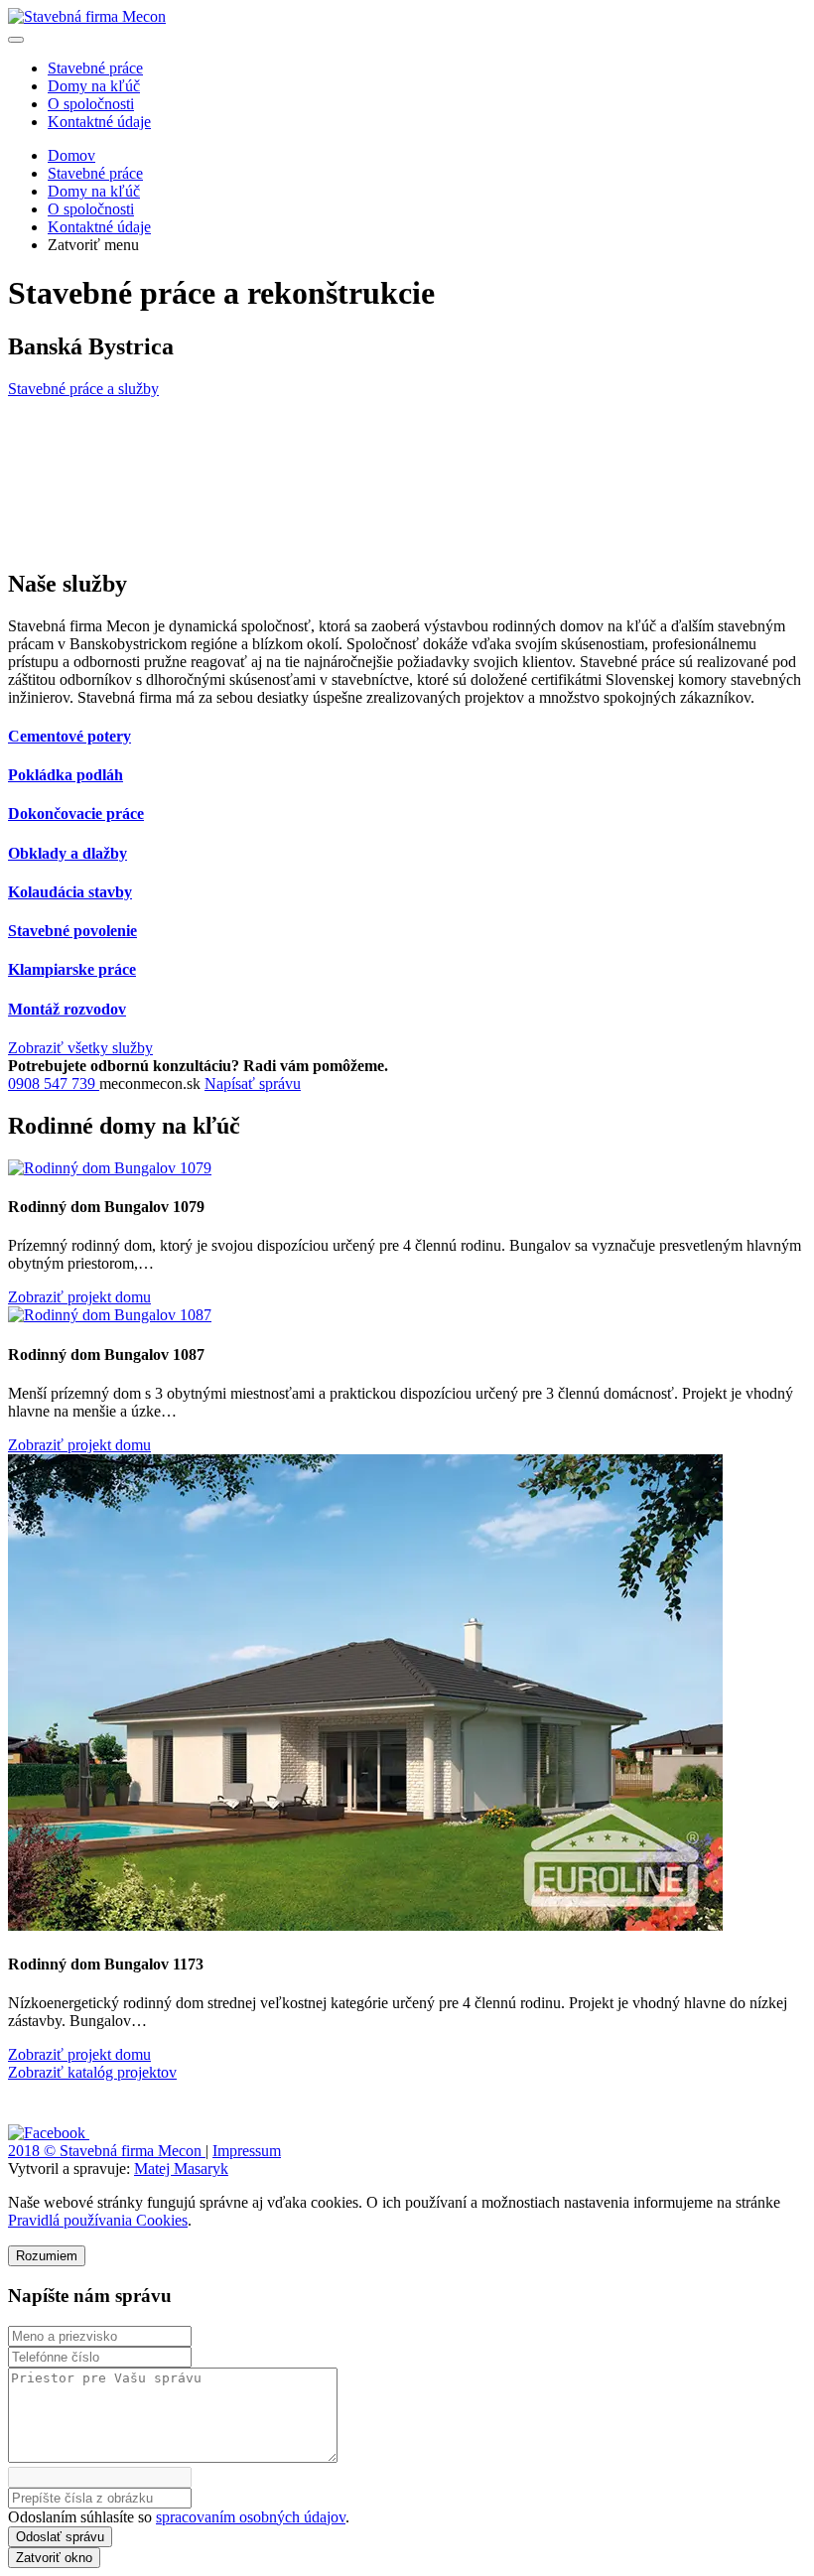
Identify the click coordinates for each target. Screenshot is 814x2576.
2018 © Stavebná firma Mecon (107, 2151)
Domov (71, 155)
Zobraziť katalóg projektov (92, 2072)
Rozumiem (47, 2256)
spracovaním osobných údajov (251, 2517)
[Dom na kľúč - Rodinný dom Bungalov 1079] (110, 1168)
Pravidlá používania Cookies (98, 2220)
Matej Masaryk (181, 2169)
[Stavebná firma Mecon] (87, 16)
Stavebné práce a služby (83, 389)
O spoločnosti (91, 104)
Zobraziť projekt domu (79, 1297)
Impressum (247, 2151)
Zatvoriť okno (54, 2558)
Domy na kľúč (94, 86)
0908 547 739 (54, 1084)
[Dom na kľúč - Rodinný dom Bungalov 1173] (365, 1925)
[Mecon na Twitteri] (118, 2133)
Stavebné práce (95, 68)
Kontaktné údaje (99, 122)
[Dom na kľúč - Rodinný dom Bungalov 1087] (110, 1315)
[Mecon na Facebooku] (49, 2133)
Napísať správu (253, 1084)
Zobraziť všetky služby (80, 1048)
